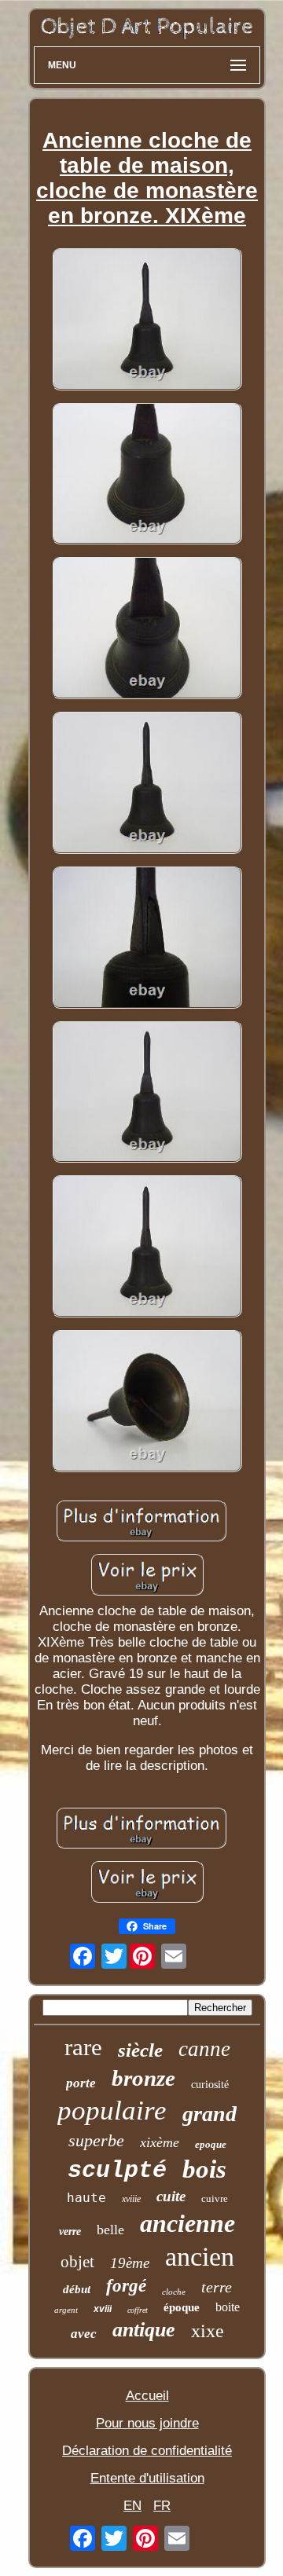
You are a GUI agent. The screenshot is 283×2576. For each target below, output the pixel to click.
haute (86, 2198)
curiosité (210, 2085)
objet (77, 2262)
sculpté (117, 2171)
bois (204, 2169)
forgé (126, 2286)
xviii (103, 2309)
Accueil (147, 2396)
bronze (143, 2078)
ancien (200, 2257)
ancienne (187, 2223)
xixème (160, 2142)
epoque (211, 2144)
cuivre (215, 2199)
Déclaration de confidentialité (147, 2451)
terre (217, 2287)
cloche (174, 2292)
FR (162, 2506)
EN (132, 2506)
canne (204, 2049)
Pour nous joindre (147, 2423)
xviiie (131, 2199)
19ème (130, 2263)
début (77, 2289)
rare (83, 2047)
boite (228, 2307)
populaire (112, 2111)
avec (84, 2334)
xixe (208, 2331)
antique (144, 2330)
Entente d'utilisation (147, 2478)
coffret (138, 2310)
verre (70, 2232)
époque (182, 2307)
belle (110, 2230)
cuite (171, 2196)
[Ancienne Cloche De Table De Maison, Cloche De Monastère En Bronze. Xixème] (147, 321)
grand (209, 2114)
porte (81, 2083)
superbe (96, 2140)
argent (66, 2310)
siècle (140, 2050)
